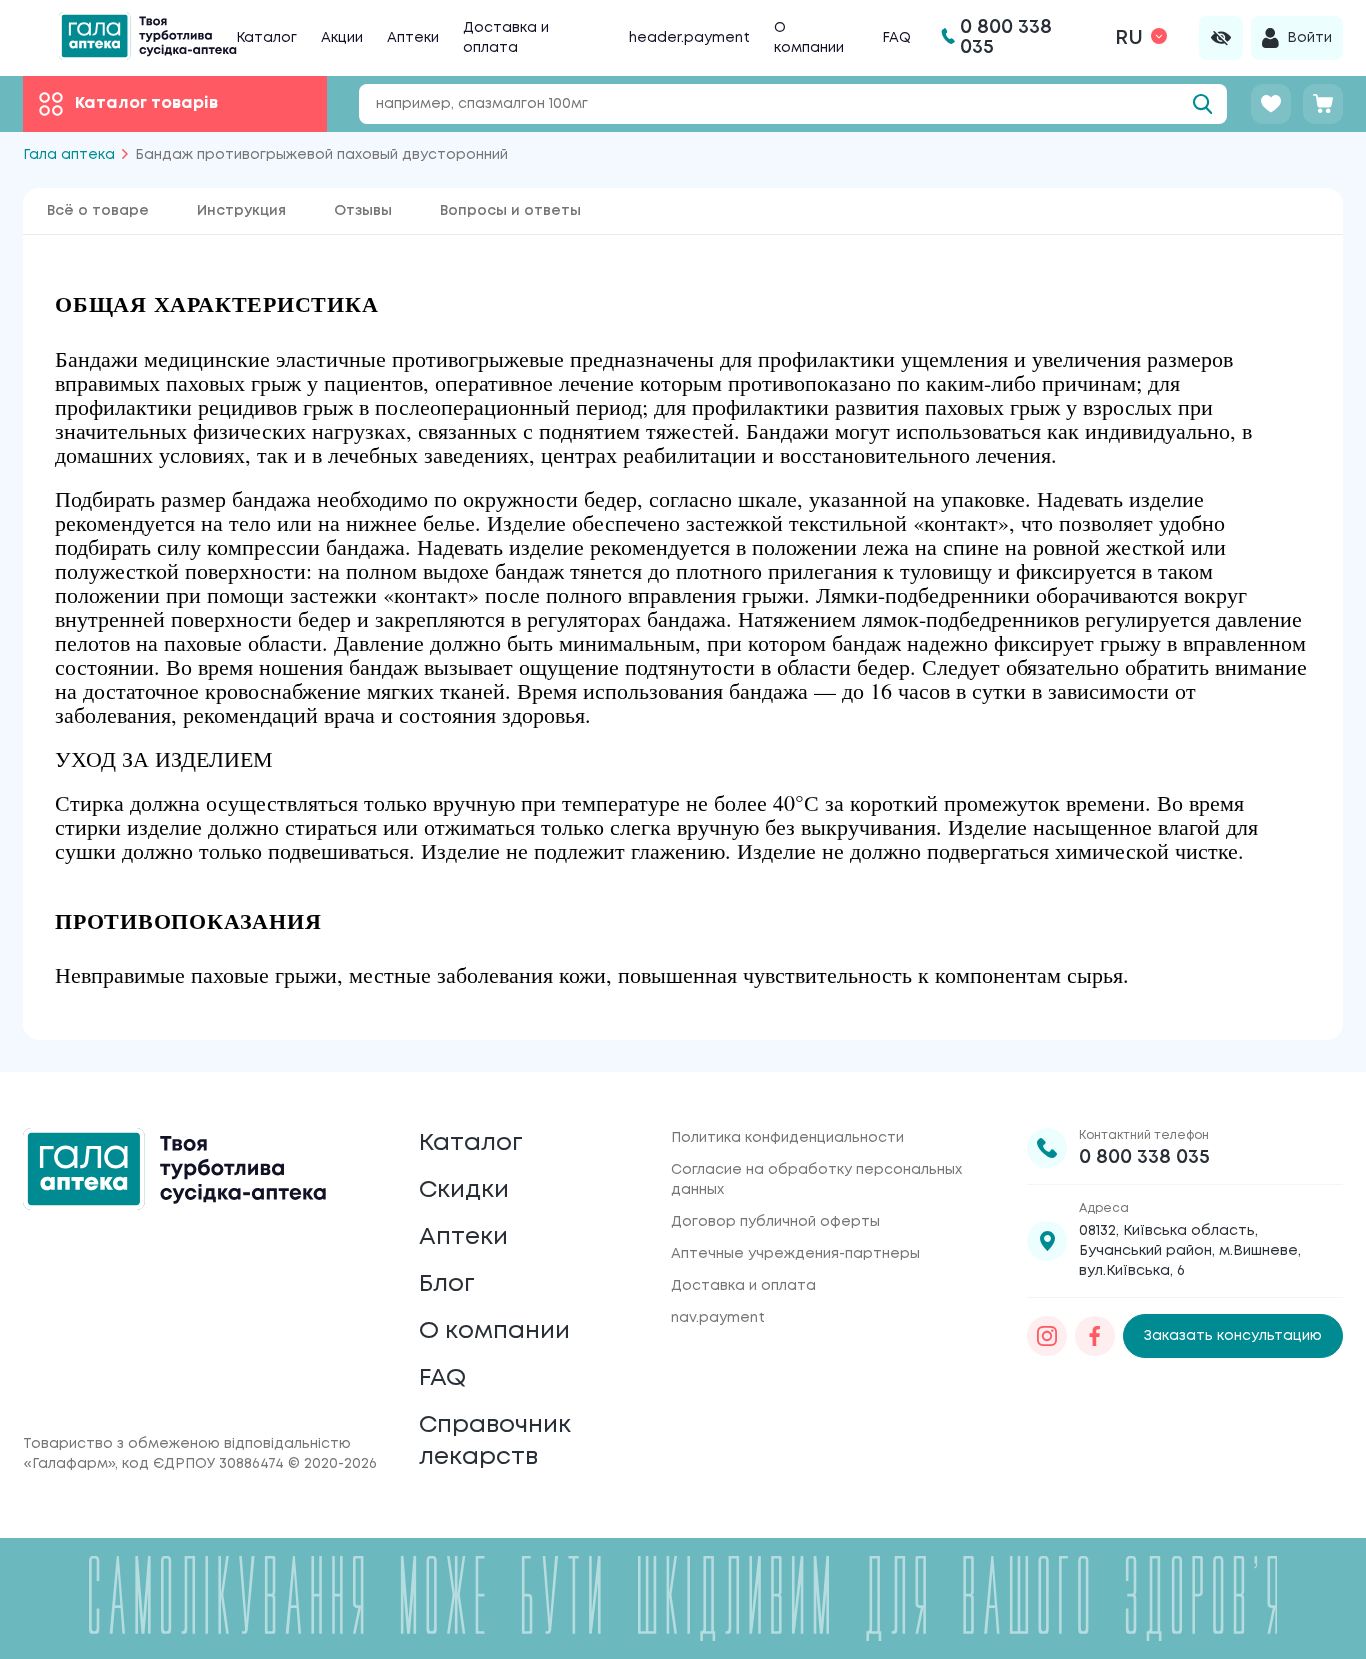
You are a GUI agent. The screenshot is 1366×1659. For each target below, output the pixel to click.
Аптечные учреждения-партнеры (795, 1254)
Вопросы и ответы (510, 211)
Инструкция (241, 211)
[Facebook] (1095, 1336)
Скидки (464, 1190)
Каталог (266, 38)
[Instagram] (1047, 1336)
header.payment (689, 38)
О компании (494, 1331)
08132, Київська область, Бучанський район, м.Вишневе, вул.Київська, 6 (1190, 1251)
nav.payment (718, 1318)
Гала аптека (69, 155)
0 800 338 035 (1144, 1157)
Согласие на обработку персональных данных (816, 1180)
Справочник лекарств (495, 1441)
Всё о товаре (98, 211)
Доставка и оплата (743, 1286)
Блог (447, 1284)
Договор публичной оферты (775, 1222)
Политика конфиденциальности (787, 1138)
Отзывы (363, 211)
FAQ (896, 38)
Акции (342, 38)
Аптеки (413, 38)
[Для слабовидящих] (1221, 38)
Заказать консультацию (1233, 1336)
